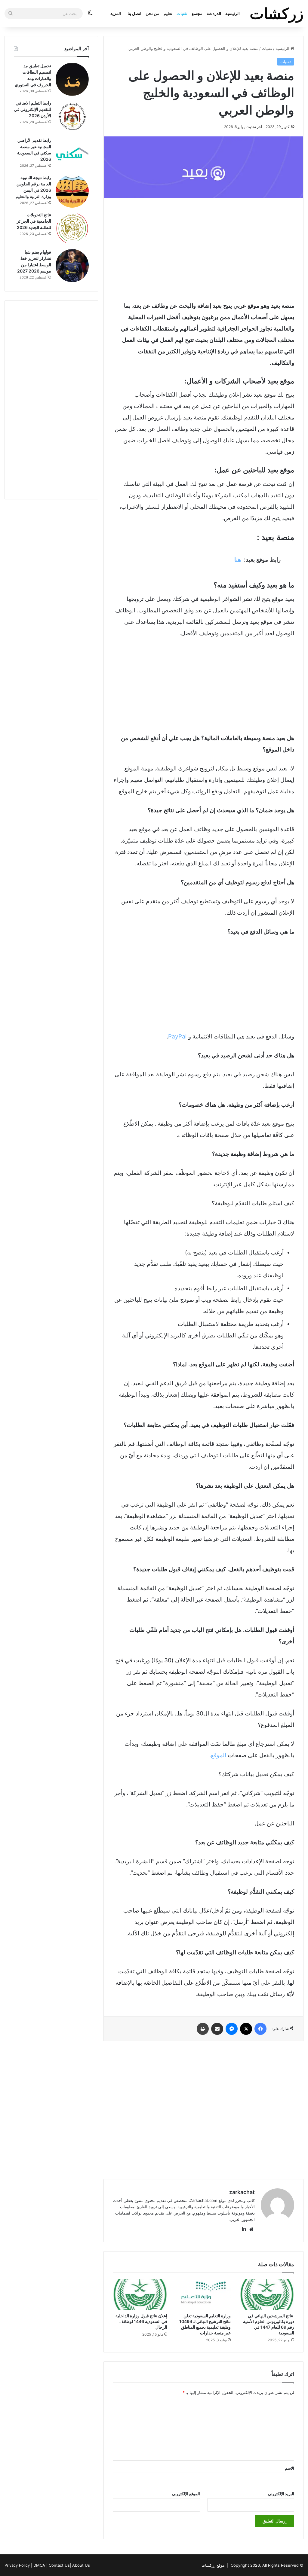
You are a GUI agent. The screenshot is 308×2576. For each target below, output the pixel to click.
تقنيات (182, 13)
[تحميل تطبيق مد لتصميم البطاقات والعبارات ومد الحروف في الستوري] (72, 79)
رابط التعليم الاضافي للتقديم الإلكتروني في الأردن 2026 (32, 109)
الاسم (290, 2468)
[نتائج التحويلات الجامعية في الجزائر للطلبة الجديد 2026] (72, 228)
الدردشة (214, 13)
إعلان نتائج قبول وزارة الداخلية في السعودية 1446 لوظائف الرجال (141, 2321)
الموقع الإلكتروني (186, 2494)
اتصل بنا (134, 13)
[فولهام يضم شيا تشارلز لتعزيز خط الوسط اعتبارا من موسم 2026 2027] (72, 266)
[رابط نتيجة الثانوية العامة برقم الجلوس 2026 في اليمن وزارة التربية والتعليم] (72, 191)
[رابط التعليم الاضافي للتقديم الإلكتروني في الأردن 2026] (72, 117)
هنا (238, 560)
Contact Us (59, 2565)
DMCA (39, 2565)
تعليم (168, 13)
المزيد (116, 13)
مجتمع (197, 13)
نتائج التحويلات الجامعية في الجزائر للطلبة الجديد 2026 (34, 221)
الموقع (219, 1755)
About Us (81, 2565)
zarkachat (242, 2192)
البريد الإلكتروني (281, 2494)
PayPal (177, 1036)
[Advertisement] (203, 249)
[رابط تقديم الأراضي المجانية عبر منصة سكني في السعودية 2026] (72, 154)
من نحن (152, 13)
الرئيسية (233, 13)
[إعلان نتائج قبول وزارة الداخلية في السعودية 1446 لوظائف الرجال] (140, 2294)
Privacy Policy (17, 2565)
